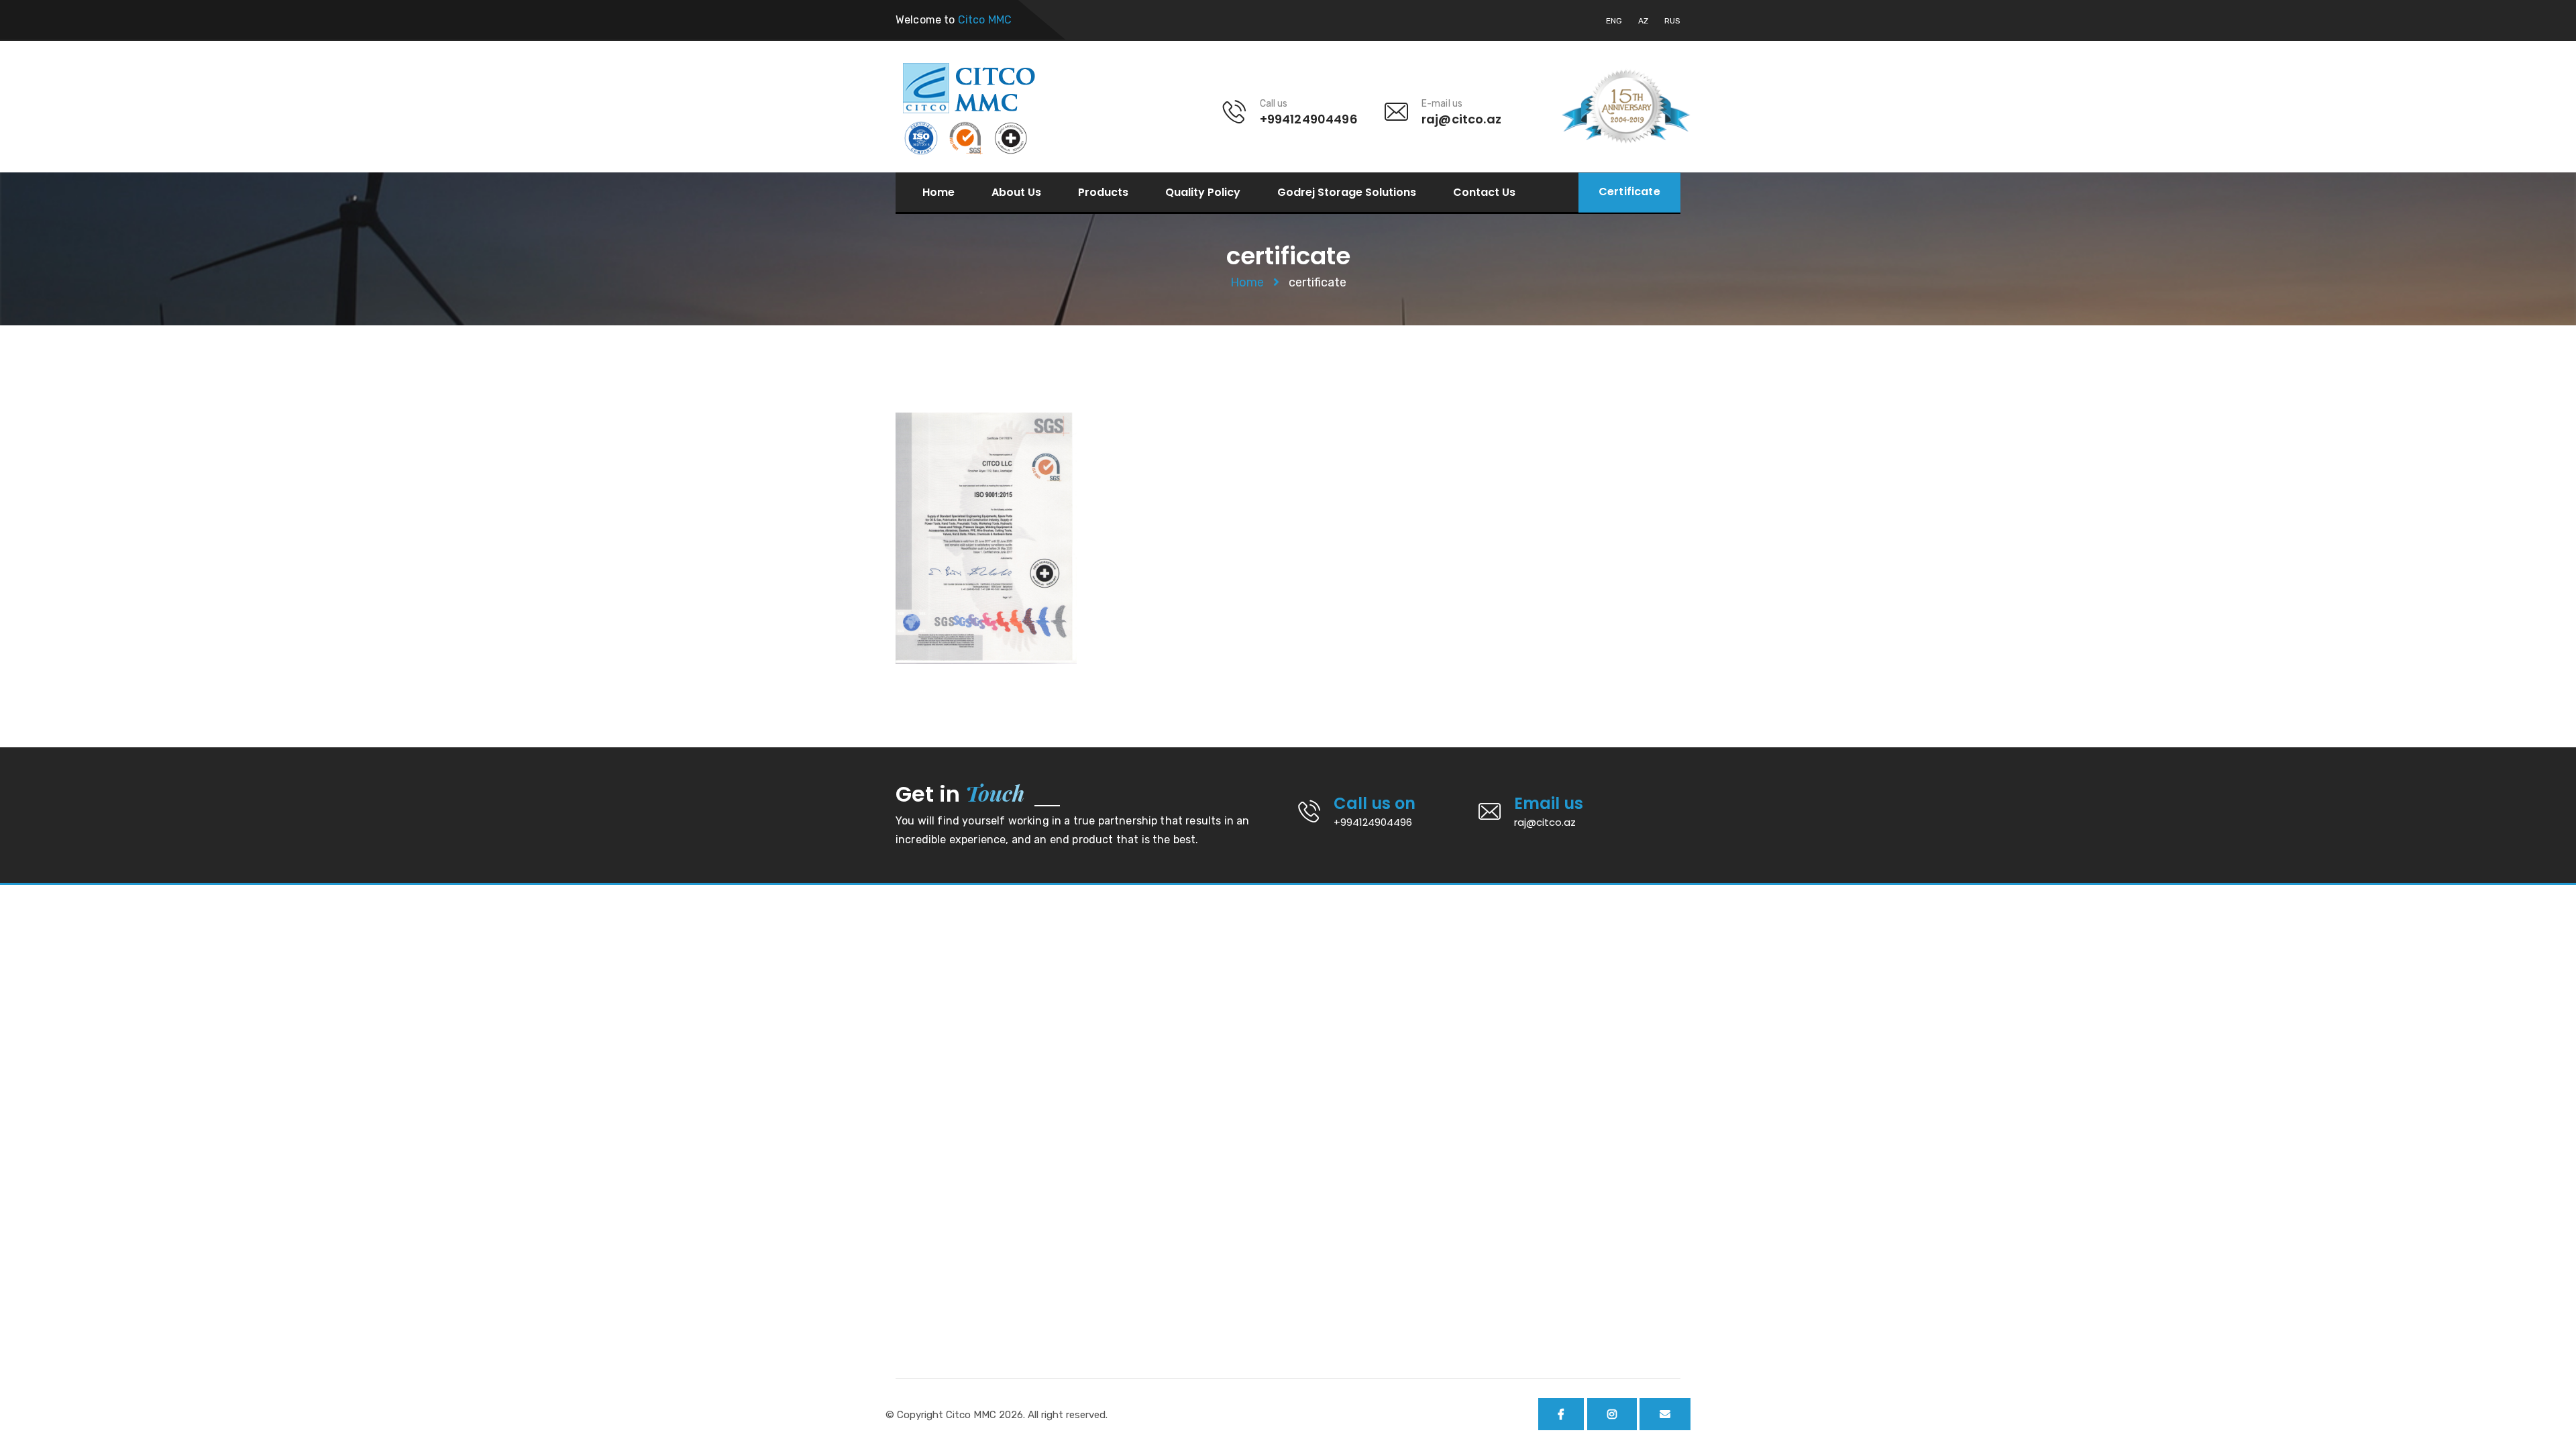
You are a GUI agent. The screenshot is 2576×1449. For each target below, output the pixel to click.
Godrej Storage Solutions (1347, 193)
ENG (1614, 21)
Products (1103, 193)
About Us (1016, 193)
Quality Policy (1203, 193)
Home (938, 193)
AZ (1643, 21)
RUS (1672, 21)
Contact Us (1484, 193)
